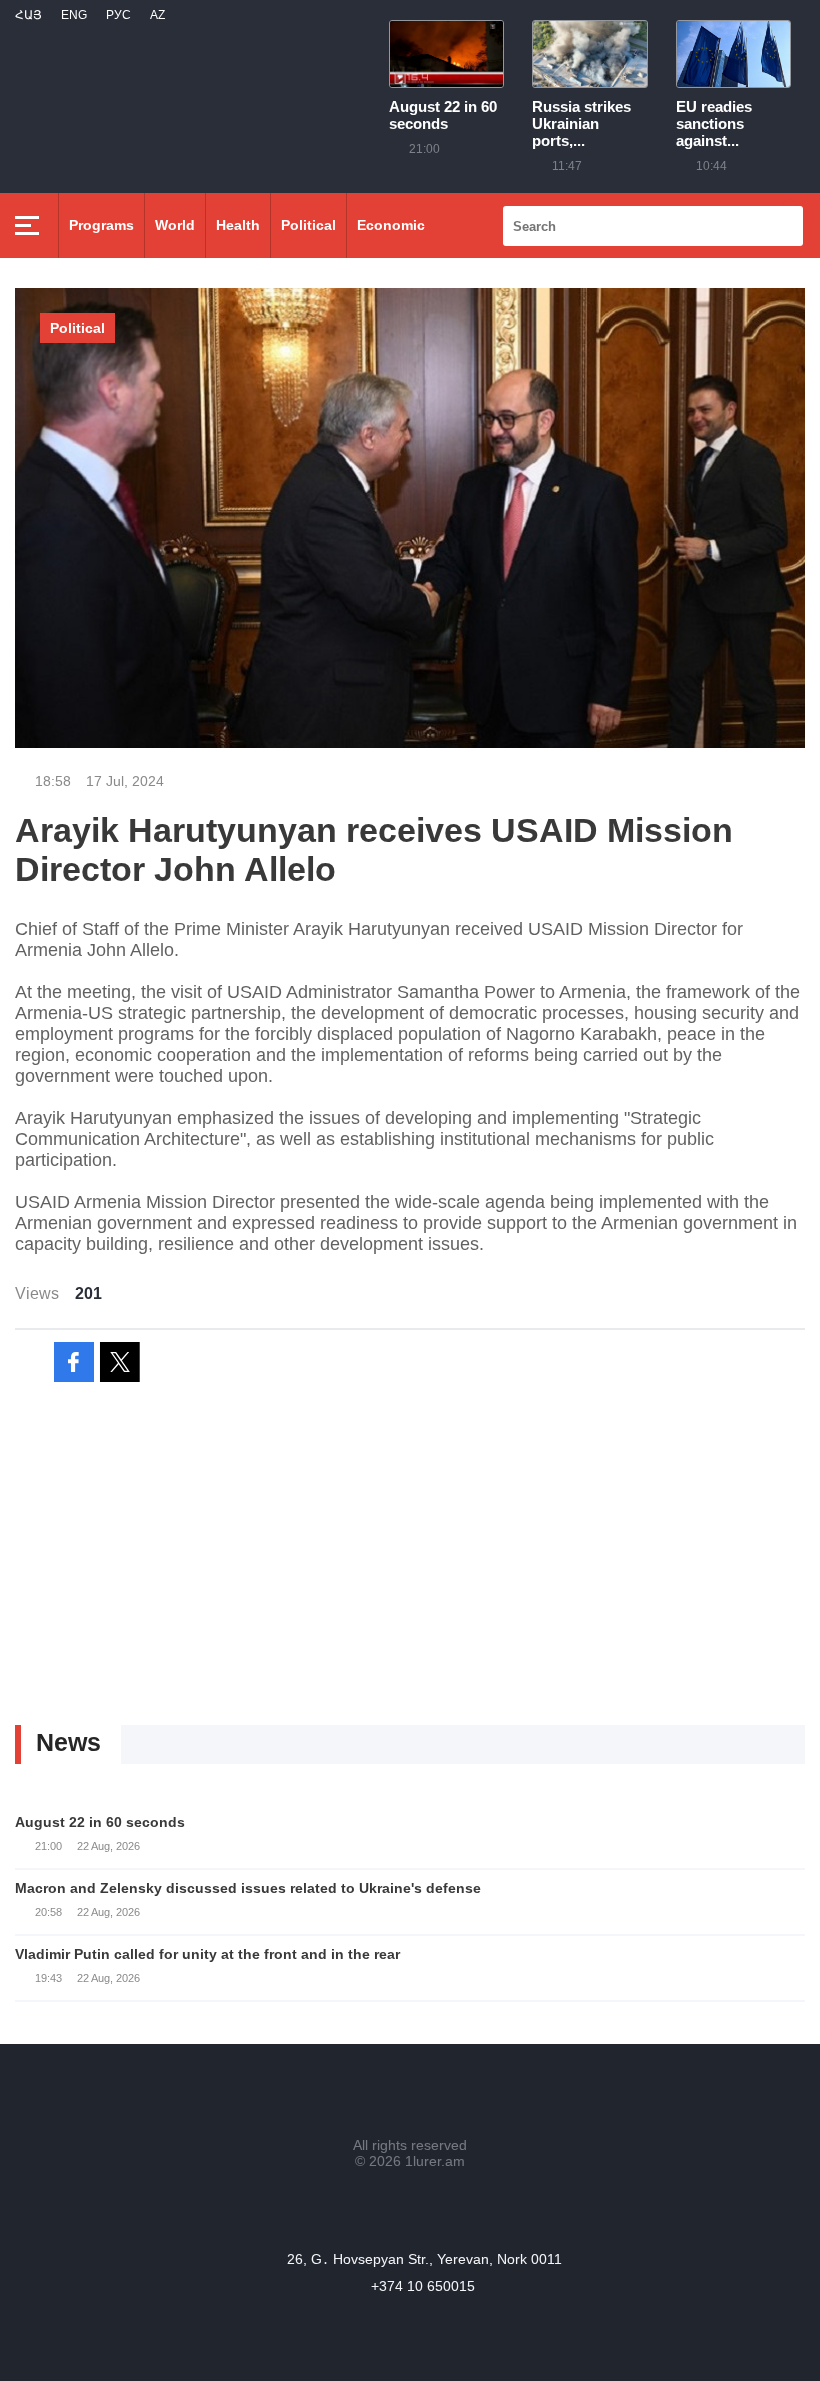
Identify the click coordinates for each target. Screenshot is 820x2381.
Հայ (28, 15)
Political (308, 225)
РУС (118, 15)
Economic (391, 225)
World (175, 225)
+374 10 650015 (423, 2286)
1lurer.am (435, 2161)
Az (157, 15)
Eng (74, 15)
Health (238, 225)
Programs (101, 225)
